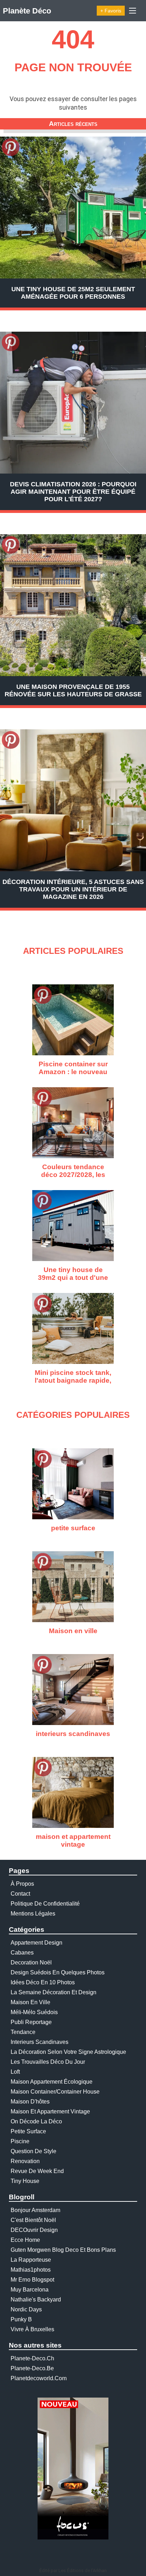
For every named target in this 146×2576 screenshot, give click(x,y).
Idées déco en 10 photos (43, 1982)
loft (15, 2072)
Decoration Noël (31, 1963)
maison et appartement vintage (50, 2111)
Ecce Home (25, 2240)
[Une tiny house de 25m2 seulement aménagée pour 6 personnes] (73, 208)
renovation (25, 2161)
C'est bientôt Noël (33, 2220)
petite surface (28, 2131)
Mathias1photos (31, 2270)
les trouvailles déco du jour (48, 2062)
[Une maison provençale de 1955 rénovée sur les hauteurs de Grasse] (73, 605)
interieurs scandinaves (40, 2042)
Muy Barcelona (30, 2290)
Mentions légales (33, 1914)
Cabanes (22, 1953)
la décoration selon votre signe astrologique (68, 2052)
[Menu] (133, 11)
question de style (33, 2151)
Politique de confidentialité (45, 1904)
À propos (22, 1884)
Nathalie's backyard (36, 2299)
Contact (20, 1894)
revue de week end (37, 2171)
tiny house (25, 2181)
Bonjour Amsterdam (35, 2210)
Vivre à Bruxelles (32, 2329)
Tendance (23, 2032)
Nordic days (26, 2309)
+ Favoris (111, 11)
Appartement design (36, 1943)
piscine (20, 2141)
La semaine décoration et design (54, 1992)
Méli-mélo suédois (34, 2012)
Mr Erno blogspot (32, 2280)
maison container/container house (55, 2092)
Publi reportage (31, 2022)
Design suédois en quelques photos (58, 1972)
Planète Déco (27, 11)
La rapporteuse (31, 2260)
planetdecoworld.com (39, 2378)
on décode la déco (36, 2121)
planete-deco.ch (32, 2358)
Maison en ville (30, 2002)
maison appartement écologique (52, 2082)
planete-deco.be (32, 2368)
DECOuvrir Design (34, 2230)
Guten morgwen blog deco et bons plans (63, 2250)
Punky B (21, 2319)
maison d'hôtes (30, 2102)
